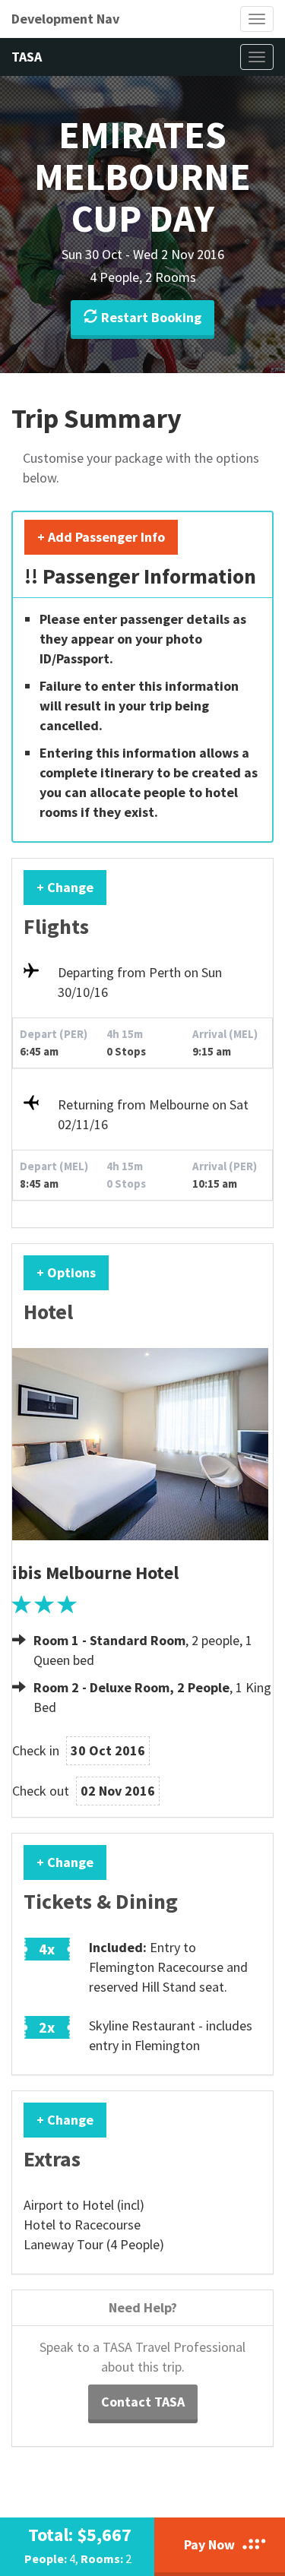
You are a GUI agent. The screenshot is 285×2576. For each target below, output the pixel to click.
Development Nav (65, 19)
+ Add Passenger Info (101, 537)
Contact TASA (143, 2402)
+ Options (66, 1272)
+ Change (65, 887)
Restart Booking (151, 317)
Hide (246, 537)
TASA (27, 57)
